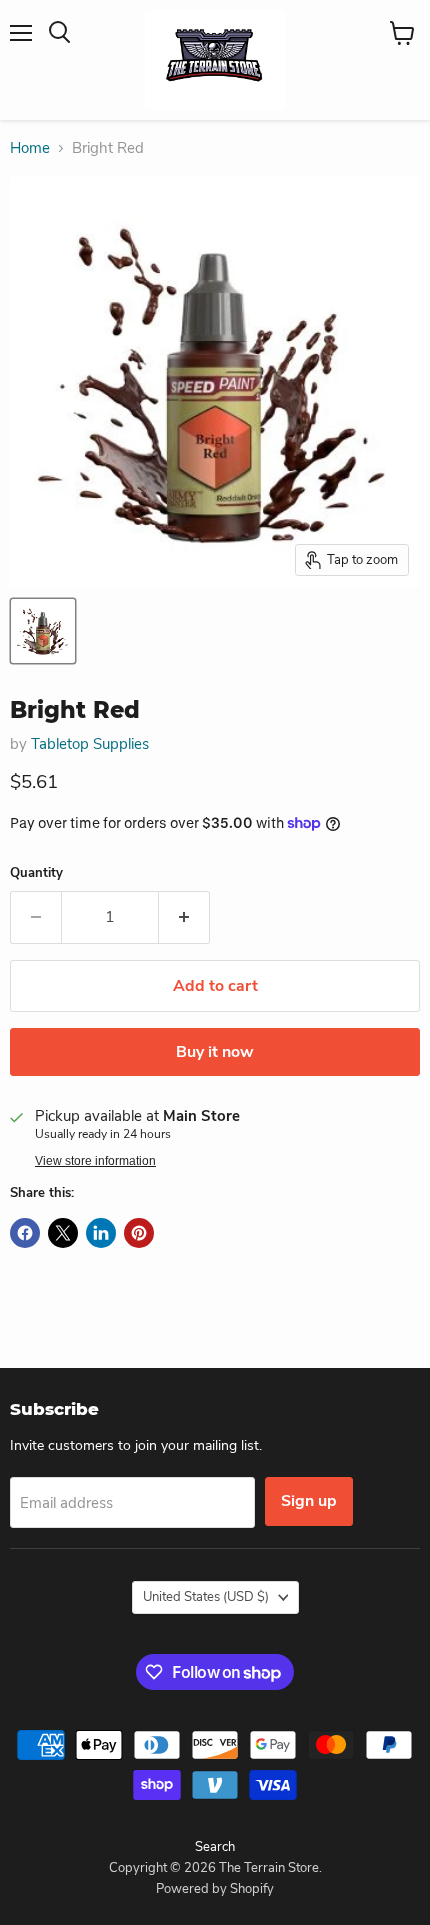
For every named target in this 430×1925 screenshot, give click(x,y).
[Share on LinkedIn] (101, 1233)
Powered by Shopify (215, 1889)
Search (215, 1847)
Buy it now (215, 1052)
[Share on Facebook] (25, 1233)
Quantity (36, 873)
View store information (95, 1161)
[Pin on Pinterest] (139, 1233)
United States (206, 1597)
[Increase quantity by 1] (184, 917)
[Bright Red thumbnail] (43, 631)
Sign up (309, 1501)
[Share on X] (63, 1233)
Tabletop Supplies (90, 744)
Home (30, 148)
